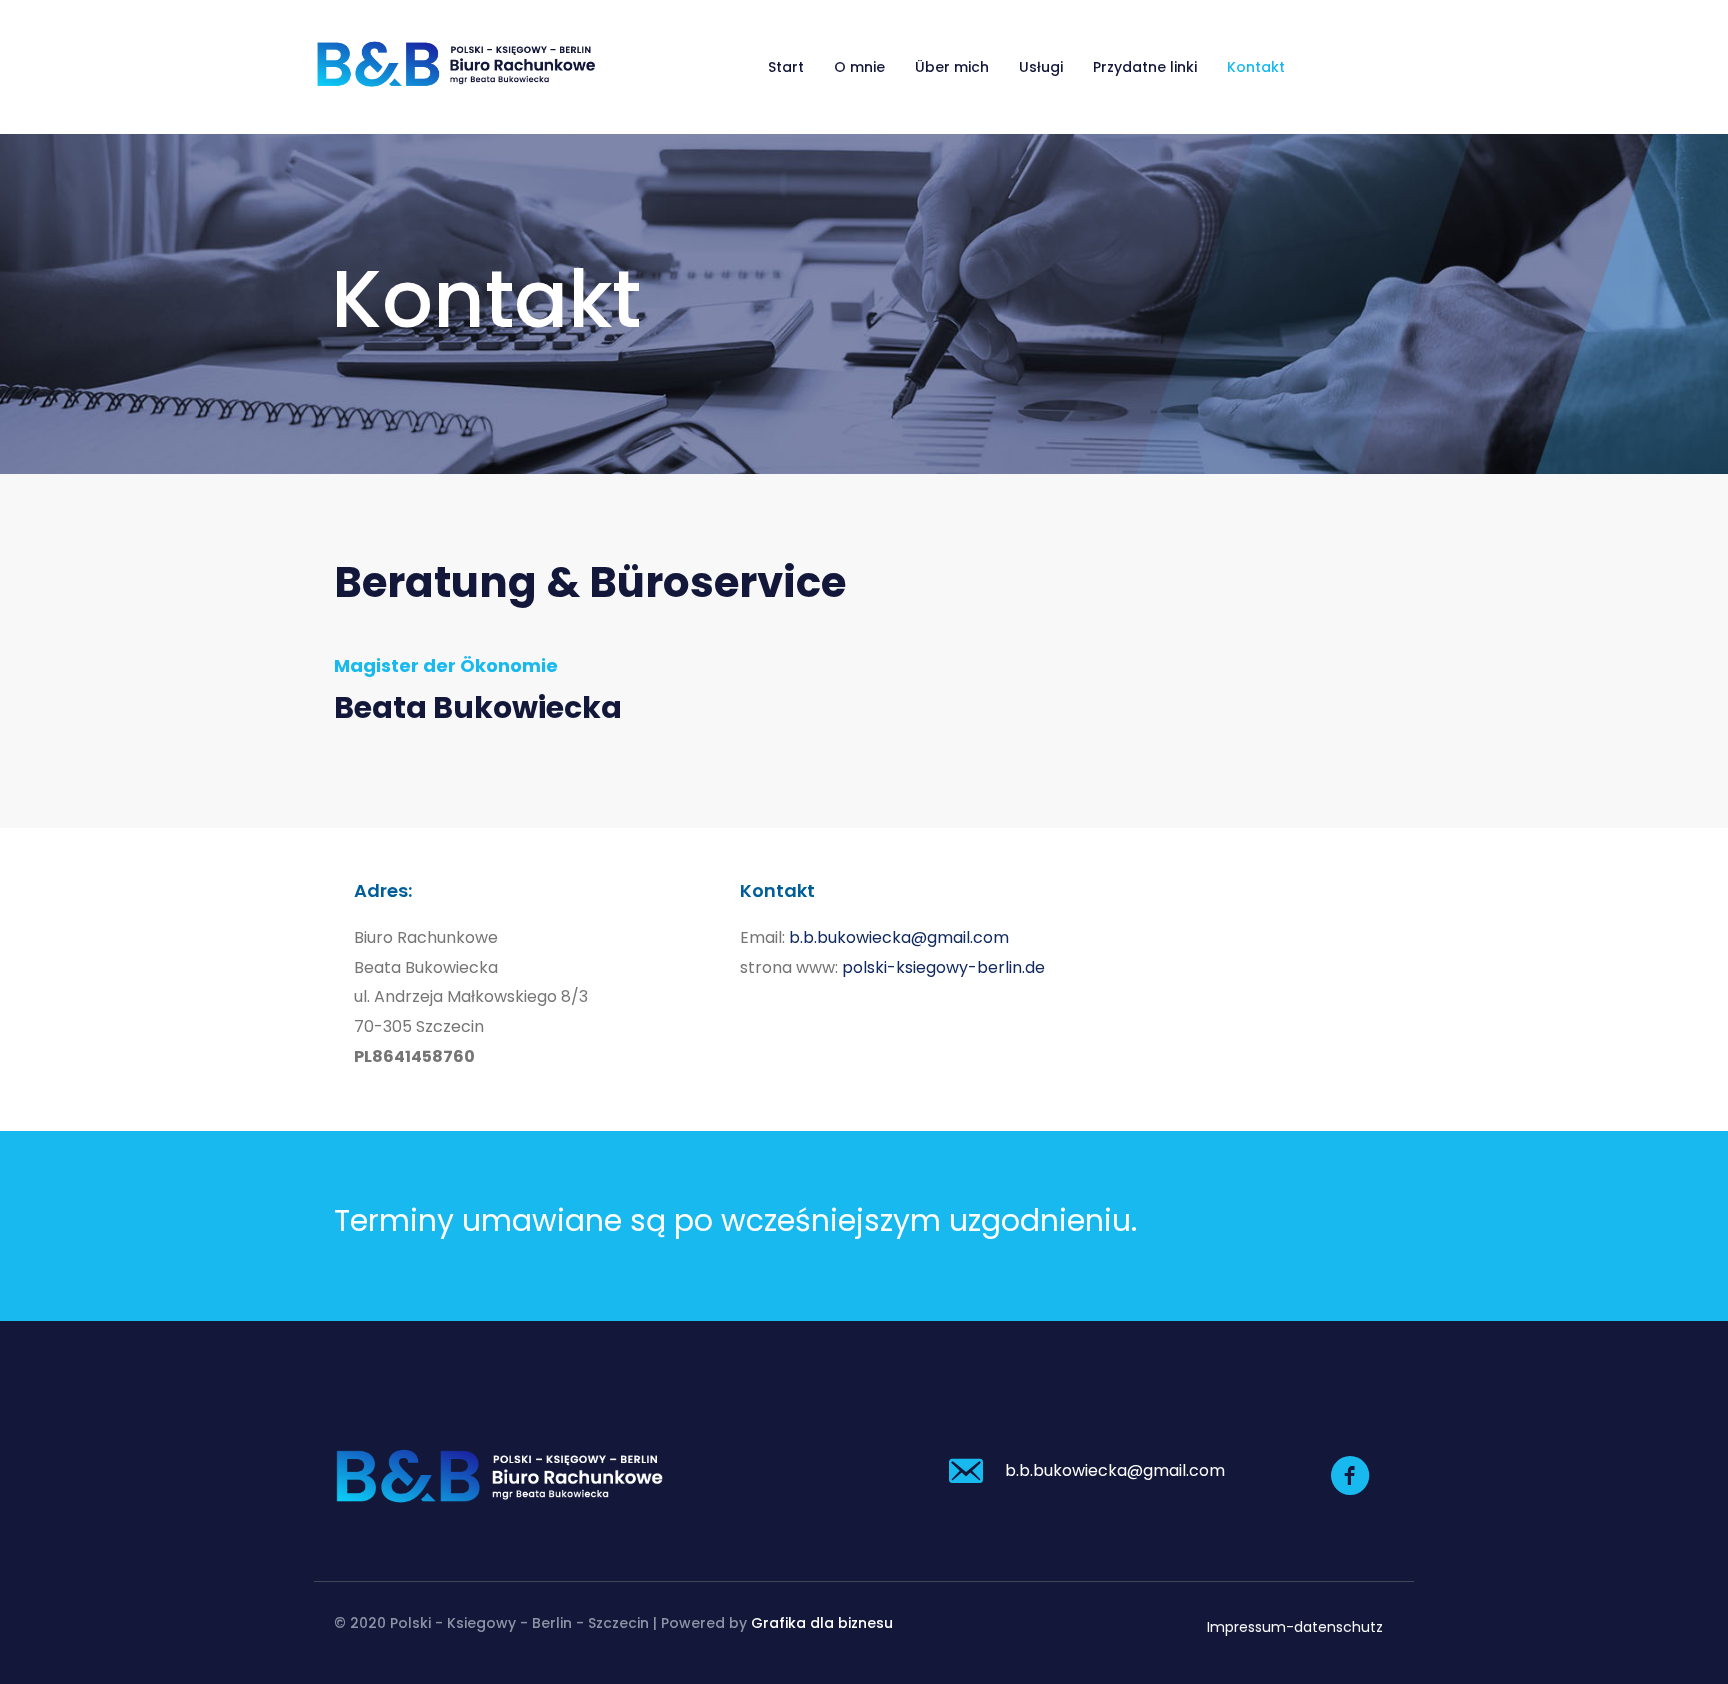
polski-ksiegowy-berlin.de (943, 967)
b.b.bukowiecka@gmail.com (899, 937)
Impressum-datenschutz (1295, 1627)
